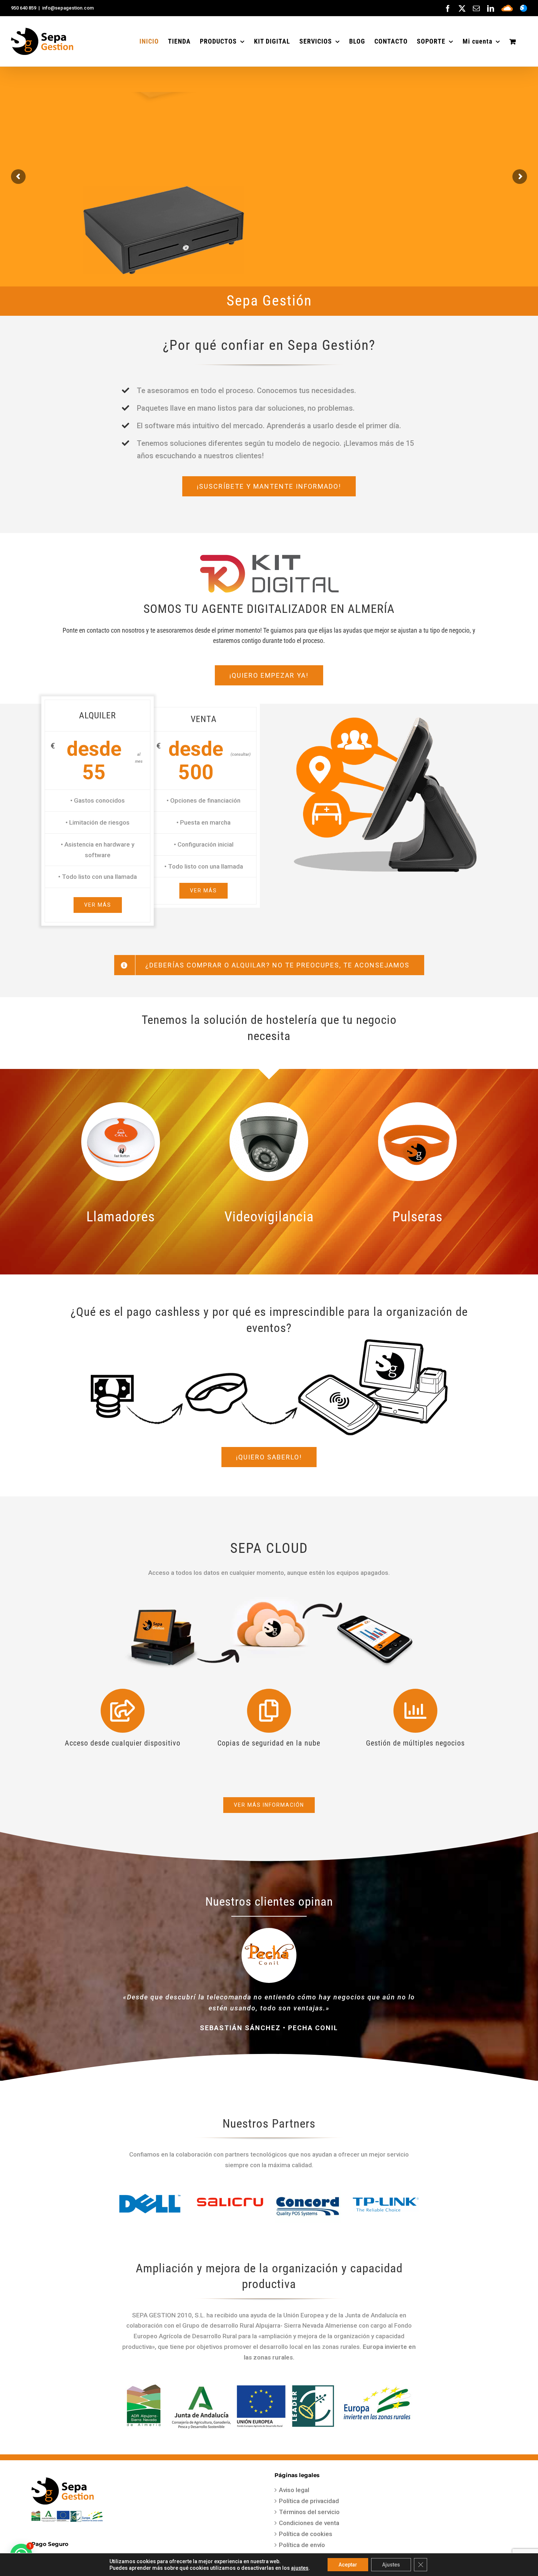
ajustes (300, 2568)
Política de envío (302, 2545)
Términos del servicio (309, 2512)
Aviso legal (294, 2490)
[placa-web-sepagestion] (269, 2385)
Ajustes (391, 2565)
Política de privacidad (309, 2501)
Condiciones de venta (309, 2523)
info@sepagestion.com (68, 8)
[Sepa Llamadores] (121, 1105)
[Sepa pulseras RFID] (417, 1105)
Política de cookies (306, 2534)
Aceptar (348, 2565)
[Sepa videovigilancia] (269, 1105)
